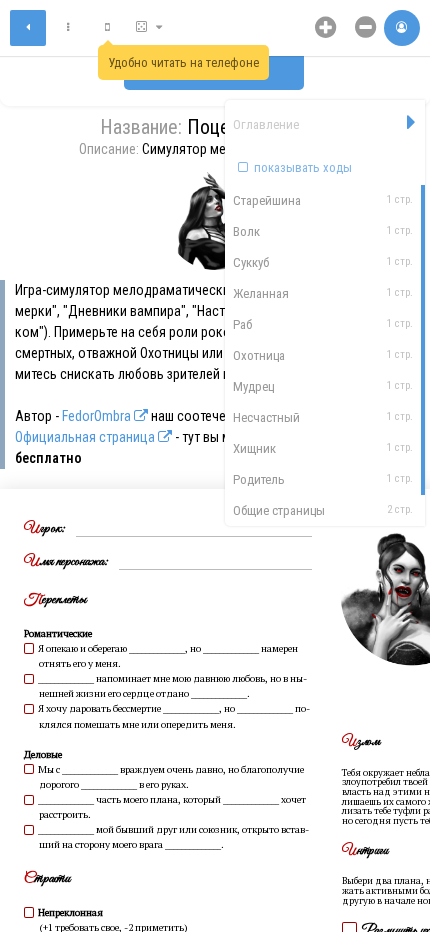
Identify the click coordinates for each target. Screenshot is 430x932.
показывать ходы (301, 167)
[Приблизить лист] (326, 28)
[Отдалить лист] (366, 28)
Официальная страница (86, 437)
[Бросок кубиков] (150, 28)
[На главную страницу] (28, 28)
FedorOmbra (98, 416)
